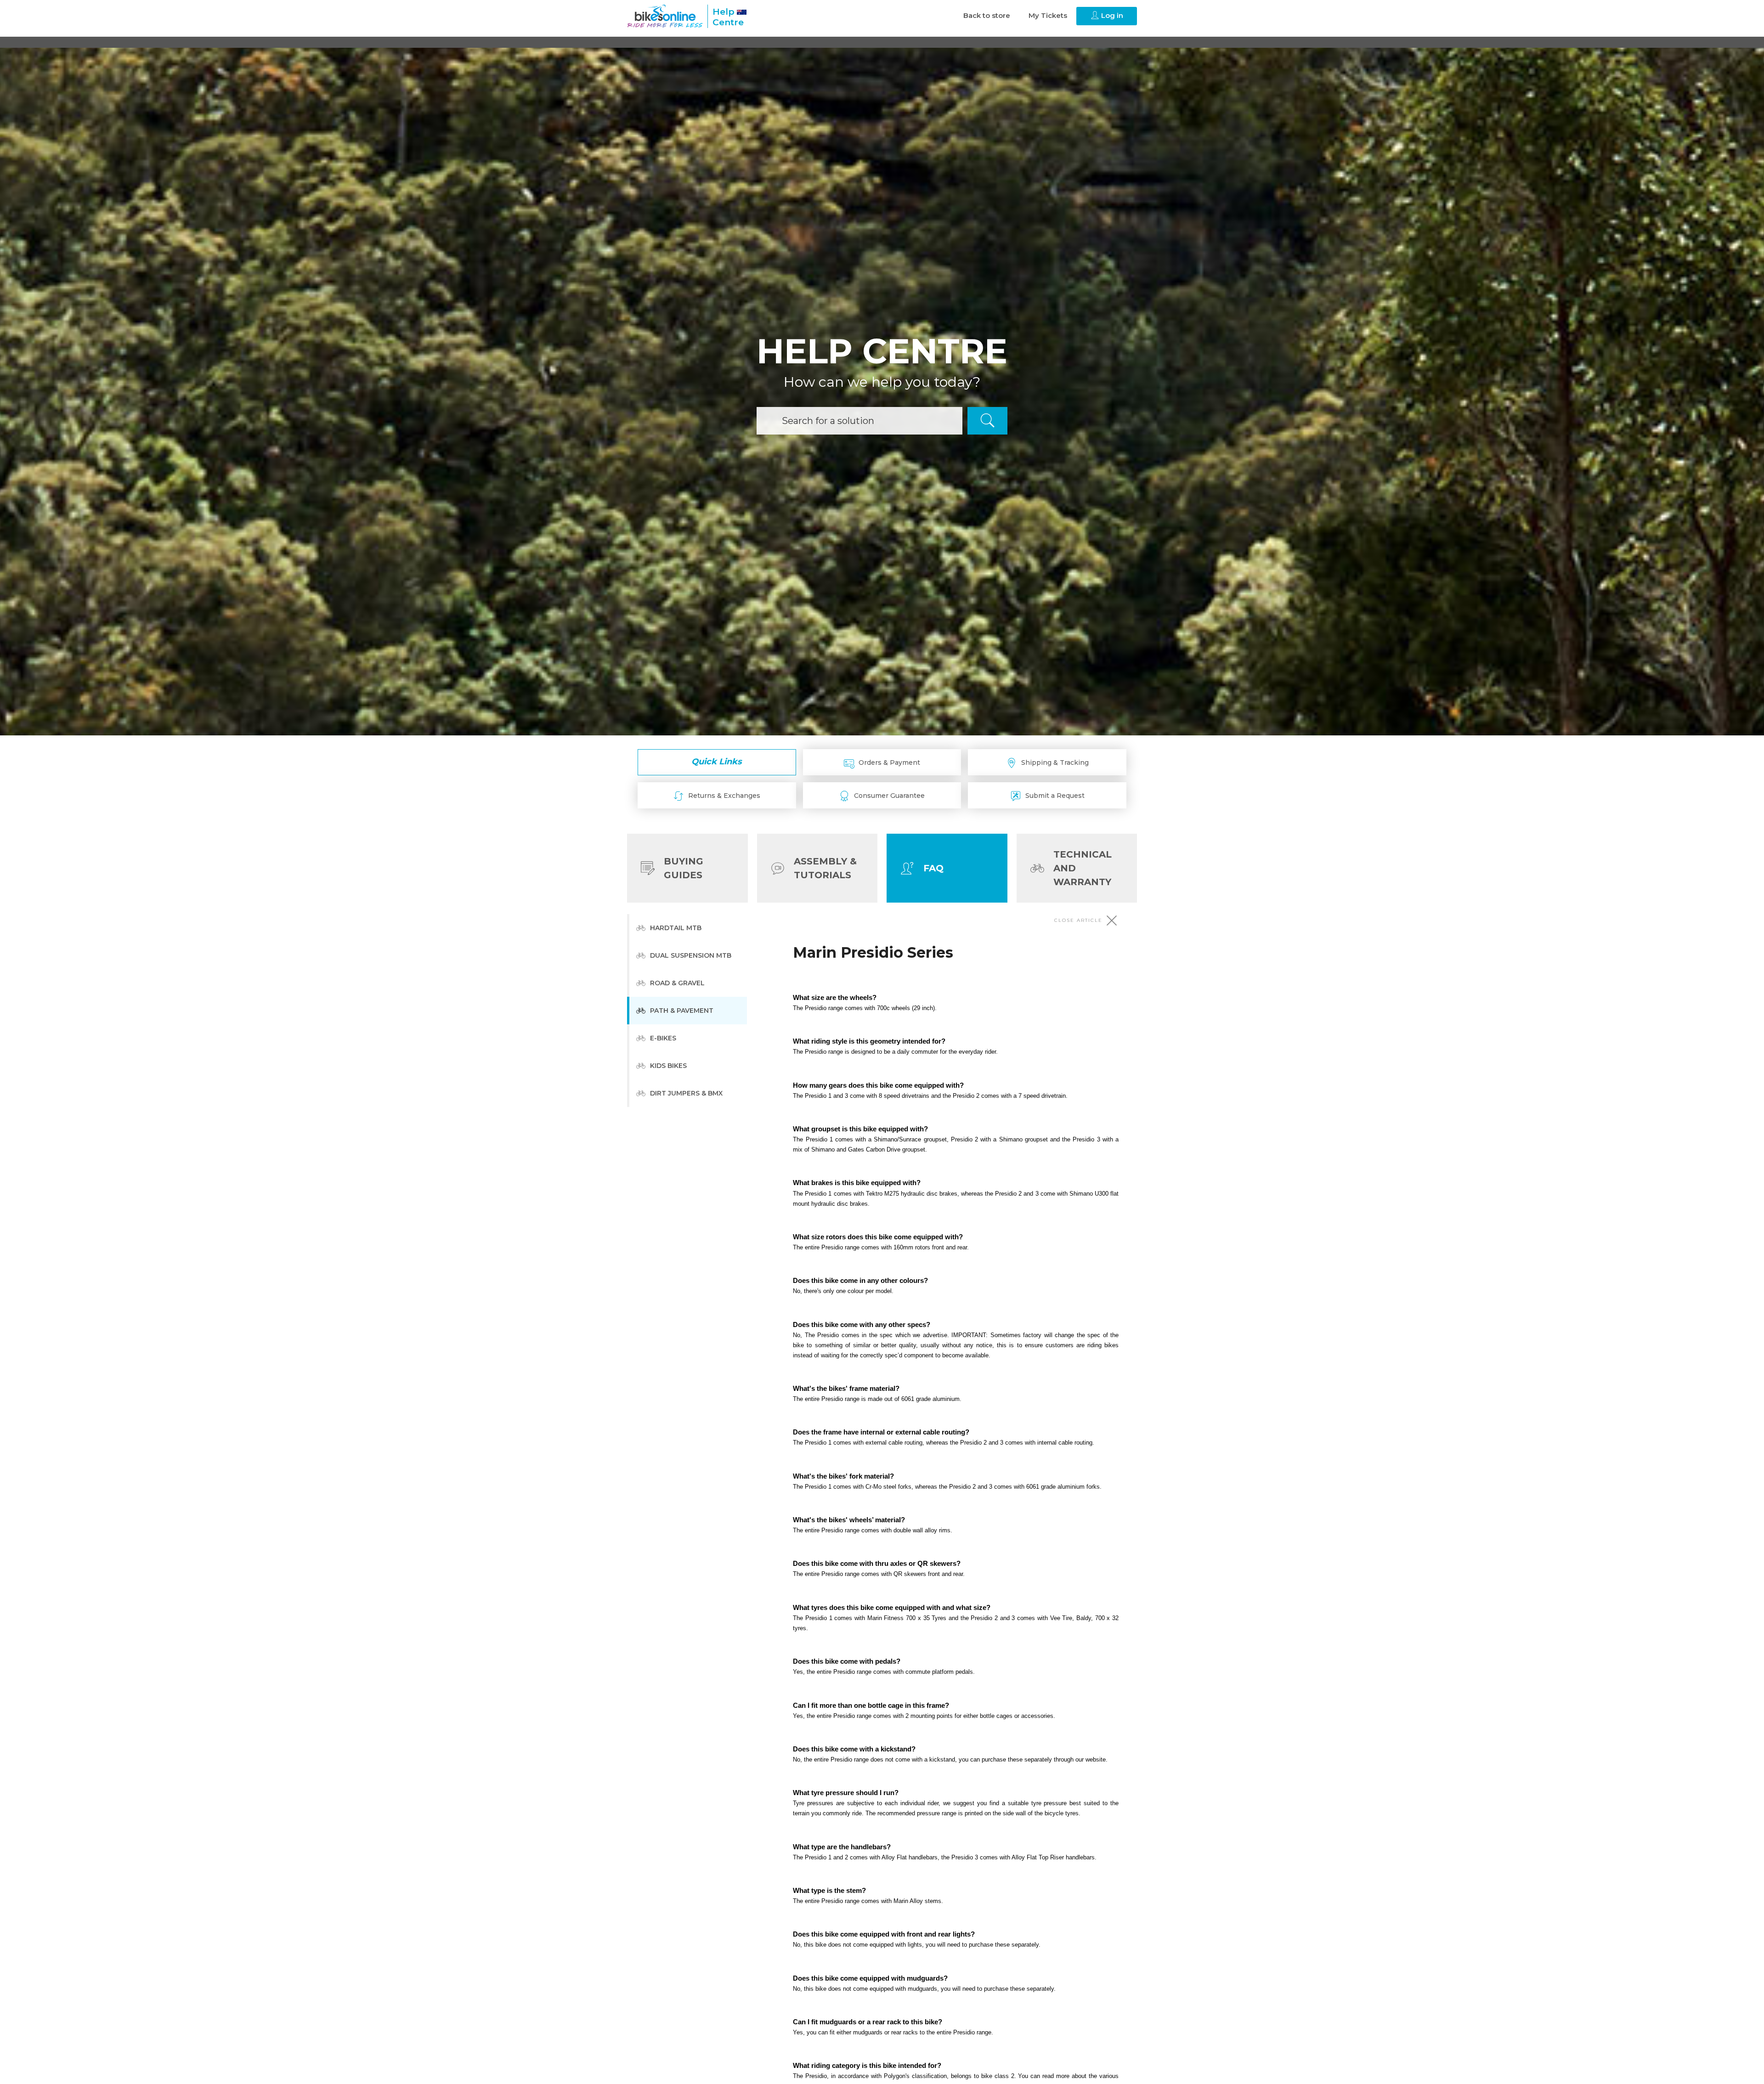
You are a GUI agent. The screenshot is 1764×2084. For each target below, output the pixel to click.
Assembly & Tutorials (825, 868)
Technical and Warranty (1083, 868)
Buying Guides (684, 868)
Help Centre (728, 17)
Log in (1111, 15)
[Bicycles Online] (665, 16)
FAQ (933, 868)
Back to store (987, 15)
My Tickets (1048, 15)
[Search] (987, 421)
